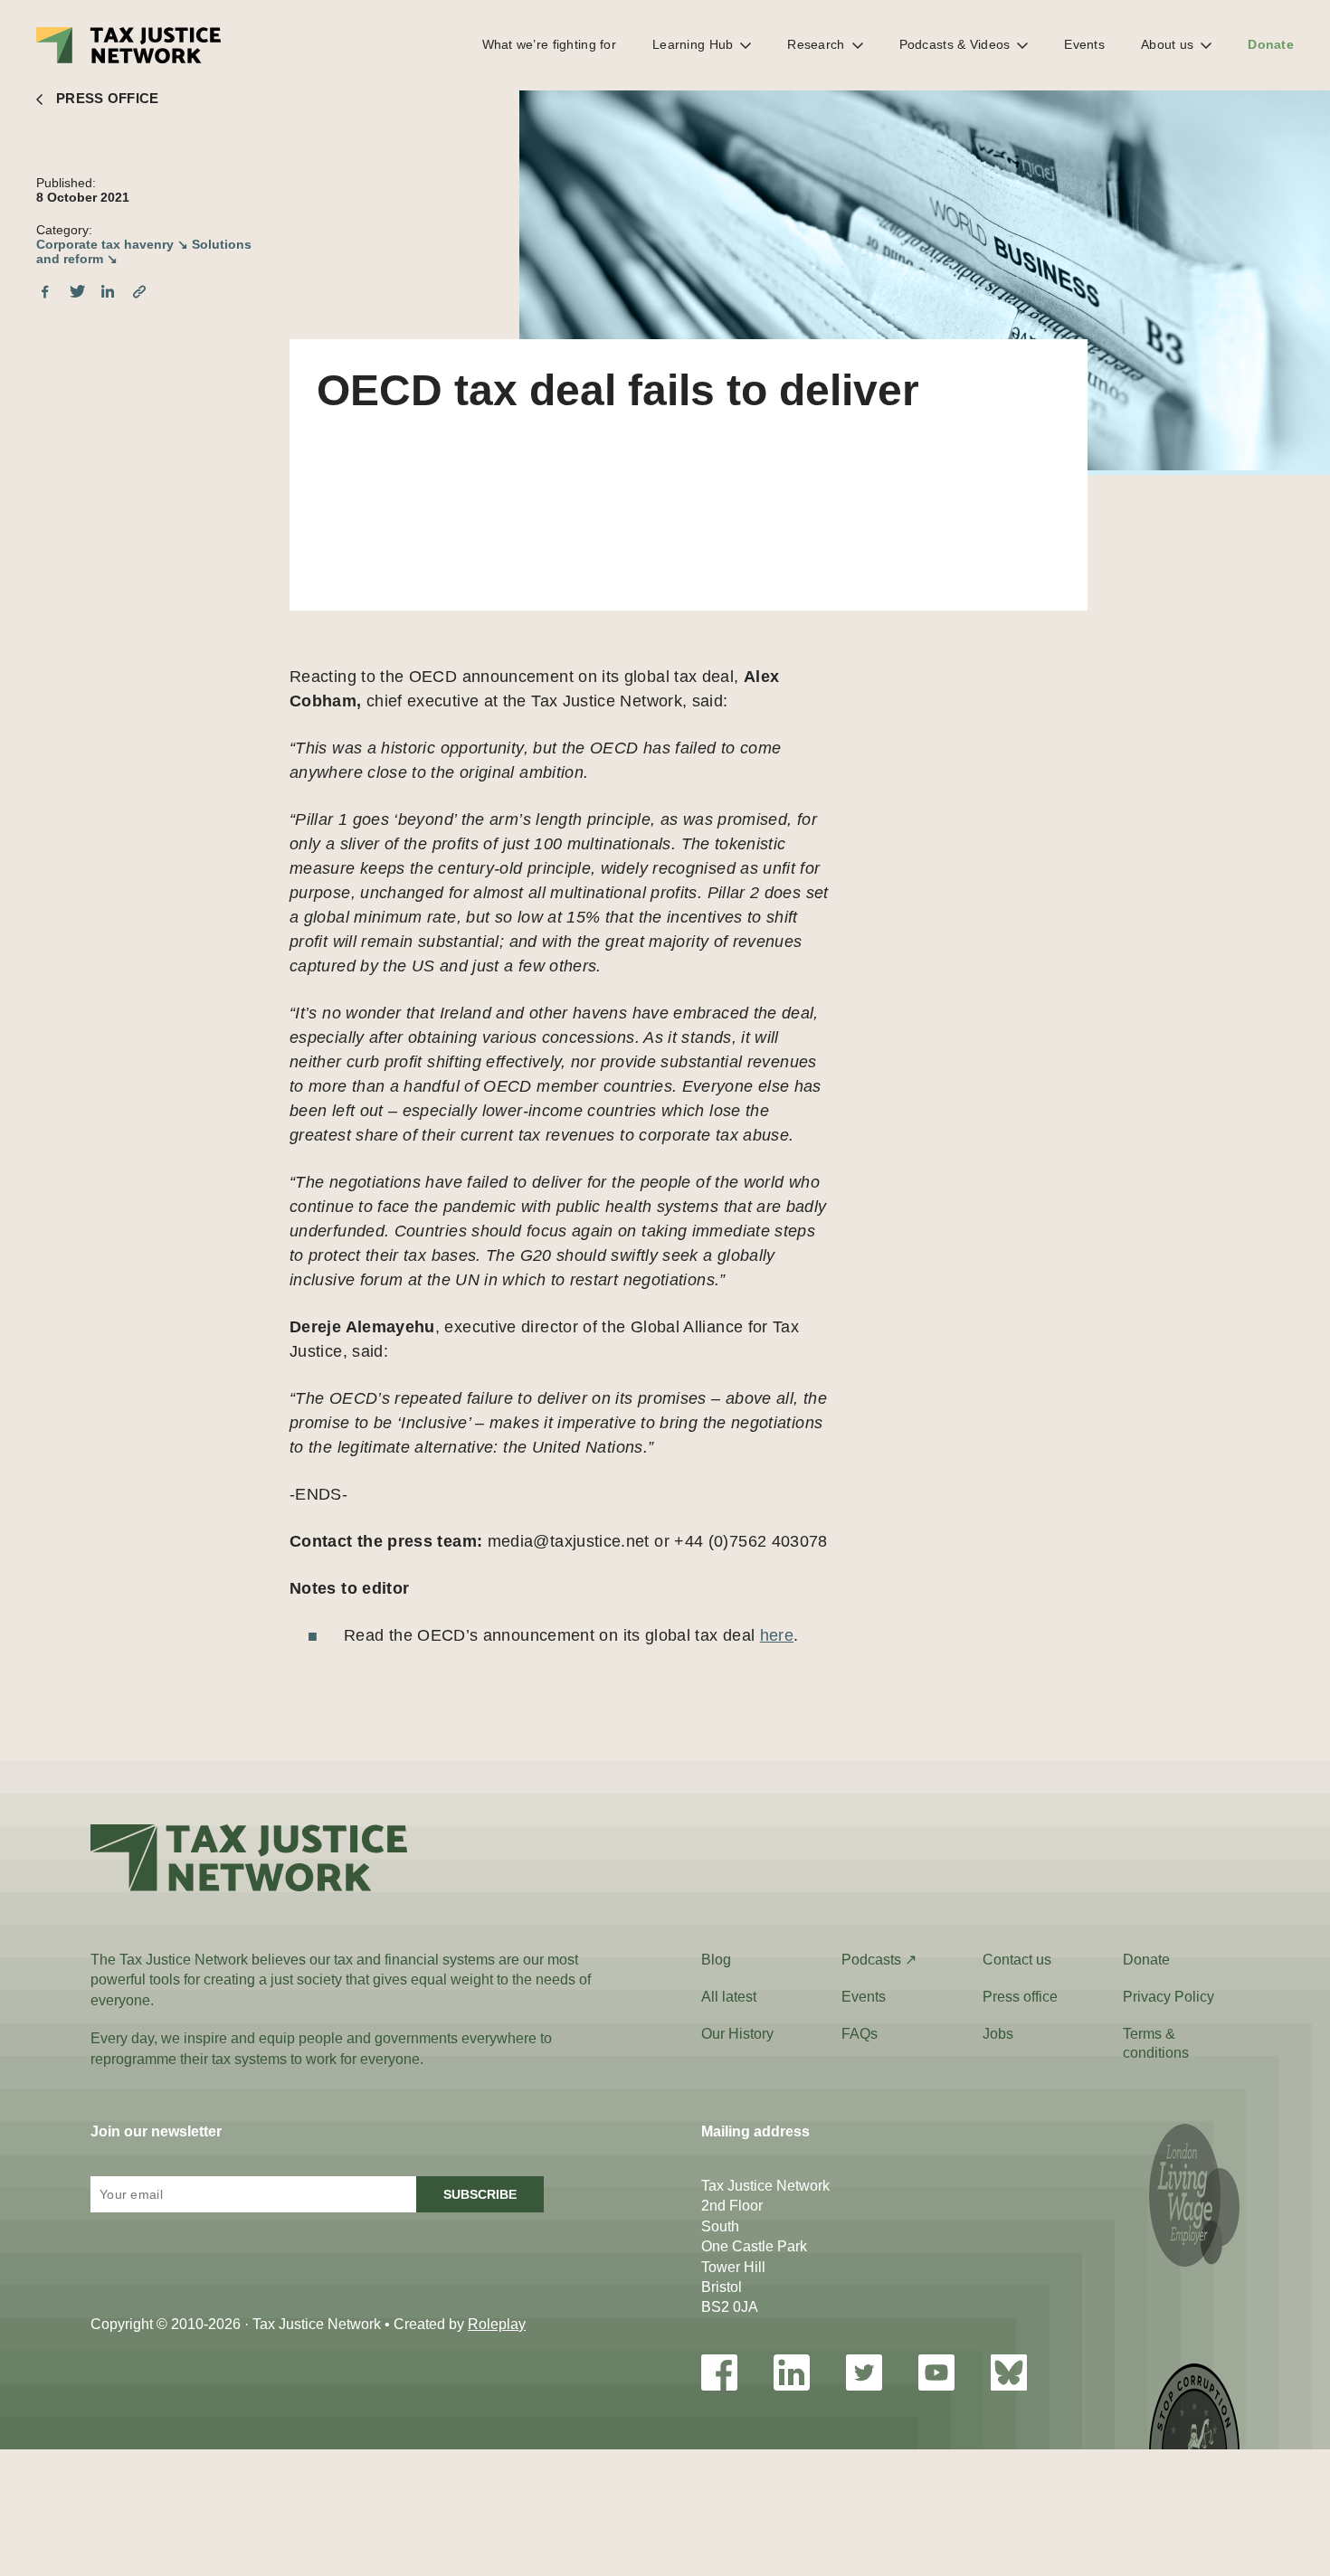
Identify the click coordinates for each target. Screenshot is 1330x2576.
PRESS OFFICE (108, 98)
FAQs (860, 2034)
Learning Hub (693, 44)
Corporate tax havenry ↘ (112, 244)
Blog (716, 1960)
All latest (729, 1997)
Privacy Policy (1168, 1997)
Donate (1271, 44)
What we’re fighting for (549, 44)
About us (1167, 44)
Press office (1020, 1997)
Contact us (1017, 1960)
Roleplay (497, 2324)
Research (816, 44)
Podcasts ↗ (879, 1960)
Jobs (998, 2034)
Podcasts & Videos (955, 44)
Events (1084, 44)
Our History (737, 2034)
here (777, 1635)
